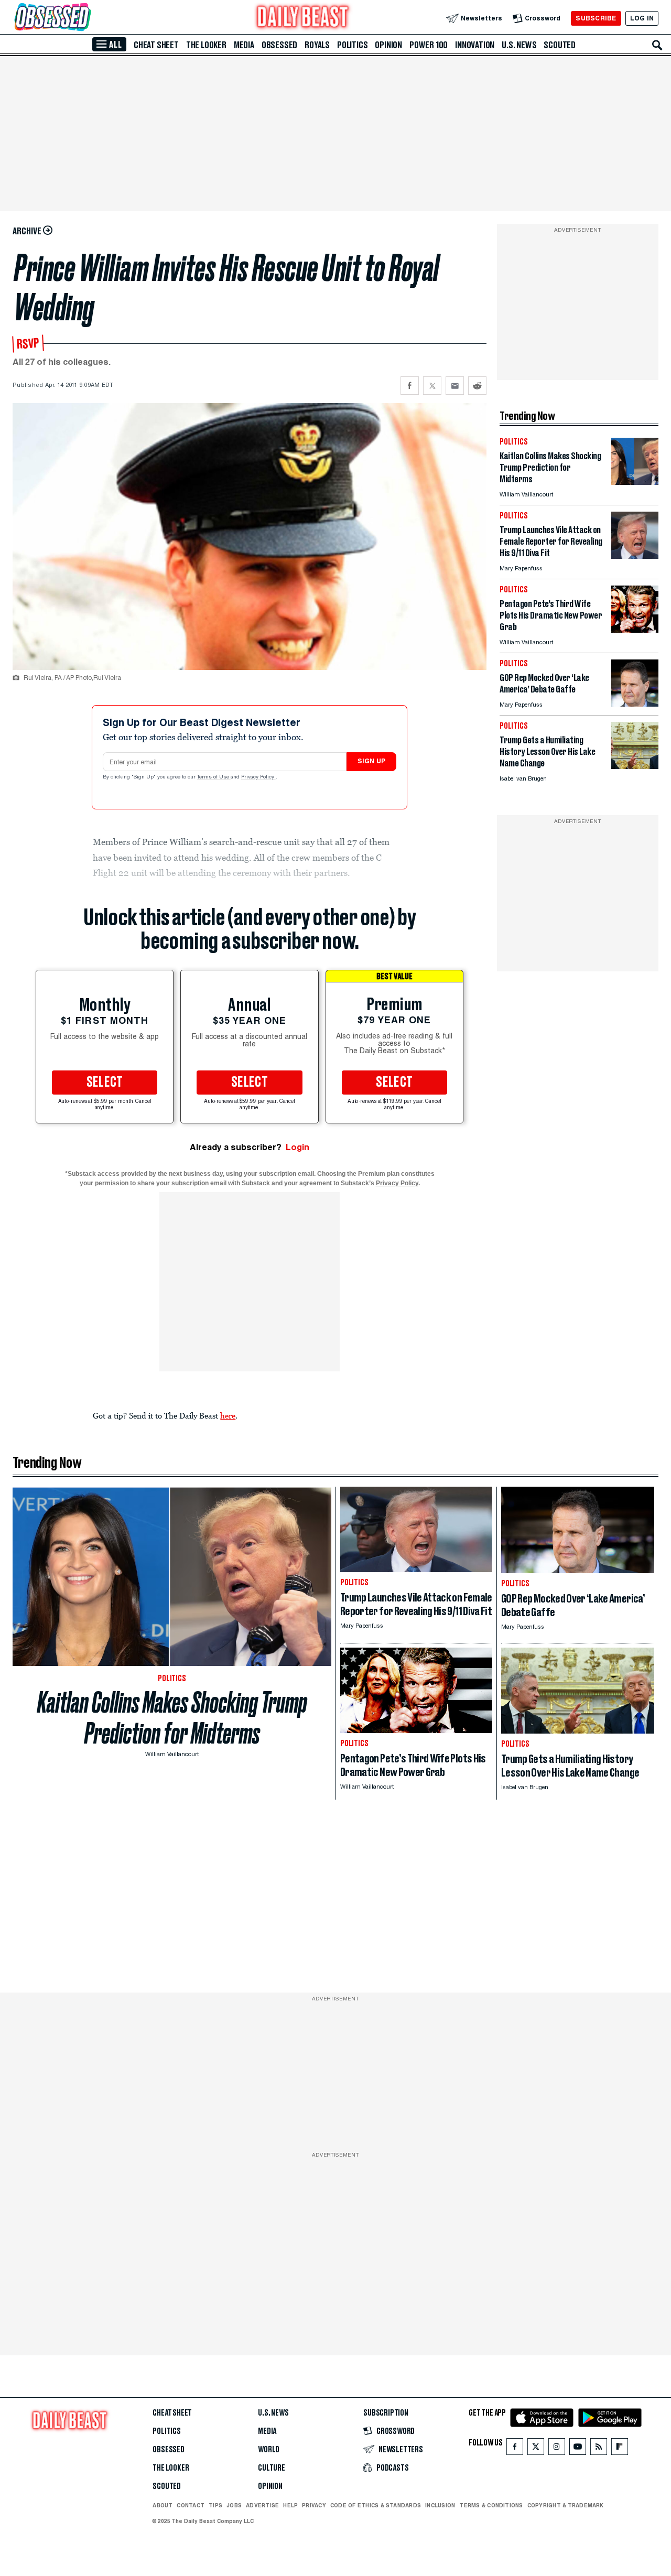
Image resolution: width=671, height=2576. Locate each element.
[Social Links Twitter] (536, 2449)
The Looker (206, 45)
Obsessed (279, 45)
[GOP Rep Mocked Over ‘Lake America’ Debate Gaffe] (635, 704)
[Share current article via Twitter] (432, 386)
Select (105, 1083)
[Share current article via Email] (455, 386)
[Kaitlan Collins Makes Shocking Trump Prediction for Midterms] (635, 482)
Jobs (234, 2505)
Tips (215, 2505)
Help (290, 2505)
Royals (317, 45)
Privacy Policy (258, 777)
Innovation (475, 45)
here (228, 1415)
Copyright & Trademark (566, 2505)
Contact (191, 2505)
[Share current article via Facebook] (410, 386)
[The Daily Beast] (303, 18)
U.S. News (519, 45)
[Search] (657, 45)
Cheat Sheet (156, 45)
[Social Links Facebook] (515, 2449)
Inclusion (440, 2505)
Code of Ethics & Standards (376, 2505)
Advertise (262, 2505)
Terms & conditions (491, 2505)
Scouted (560, 45)
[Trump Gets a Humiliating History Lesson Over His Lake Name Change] (635, 766)
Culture (272, 2468)
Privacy (314, 2505)
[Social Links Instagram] (557, 2449)
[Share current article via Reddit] (477, 386)
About (163, 2505)
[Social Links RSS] (599, 2449)
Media (244, 45)
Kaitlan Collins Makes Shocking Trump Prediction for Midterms (172, 1718)
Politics (352, 45)
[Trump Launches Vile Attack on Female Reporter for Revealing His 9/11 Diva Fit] (635, 556)
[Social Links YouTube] (578, 2449)
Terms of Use (214, 777)
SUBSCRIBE (596, 18)
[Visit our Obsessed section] (86, 18)
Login (297, 1147)
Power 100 (429, 45)
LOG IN (642, 18)
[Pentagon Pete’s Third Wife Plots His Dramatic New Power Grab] (635, 630)
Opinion (388, 45)
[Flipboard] (619, 2449)
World (269, 2450)
